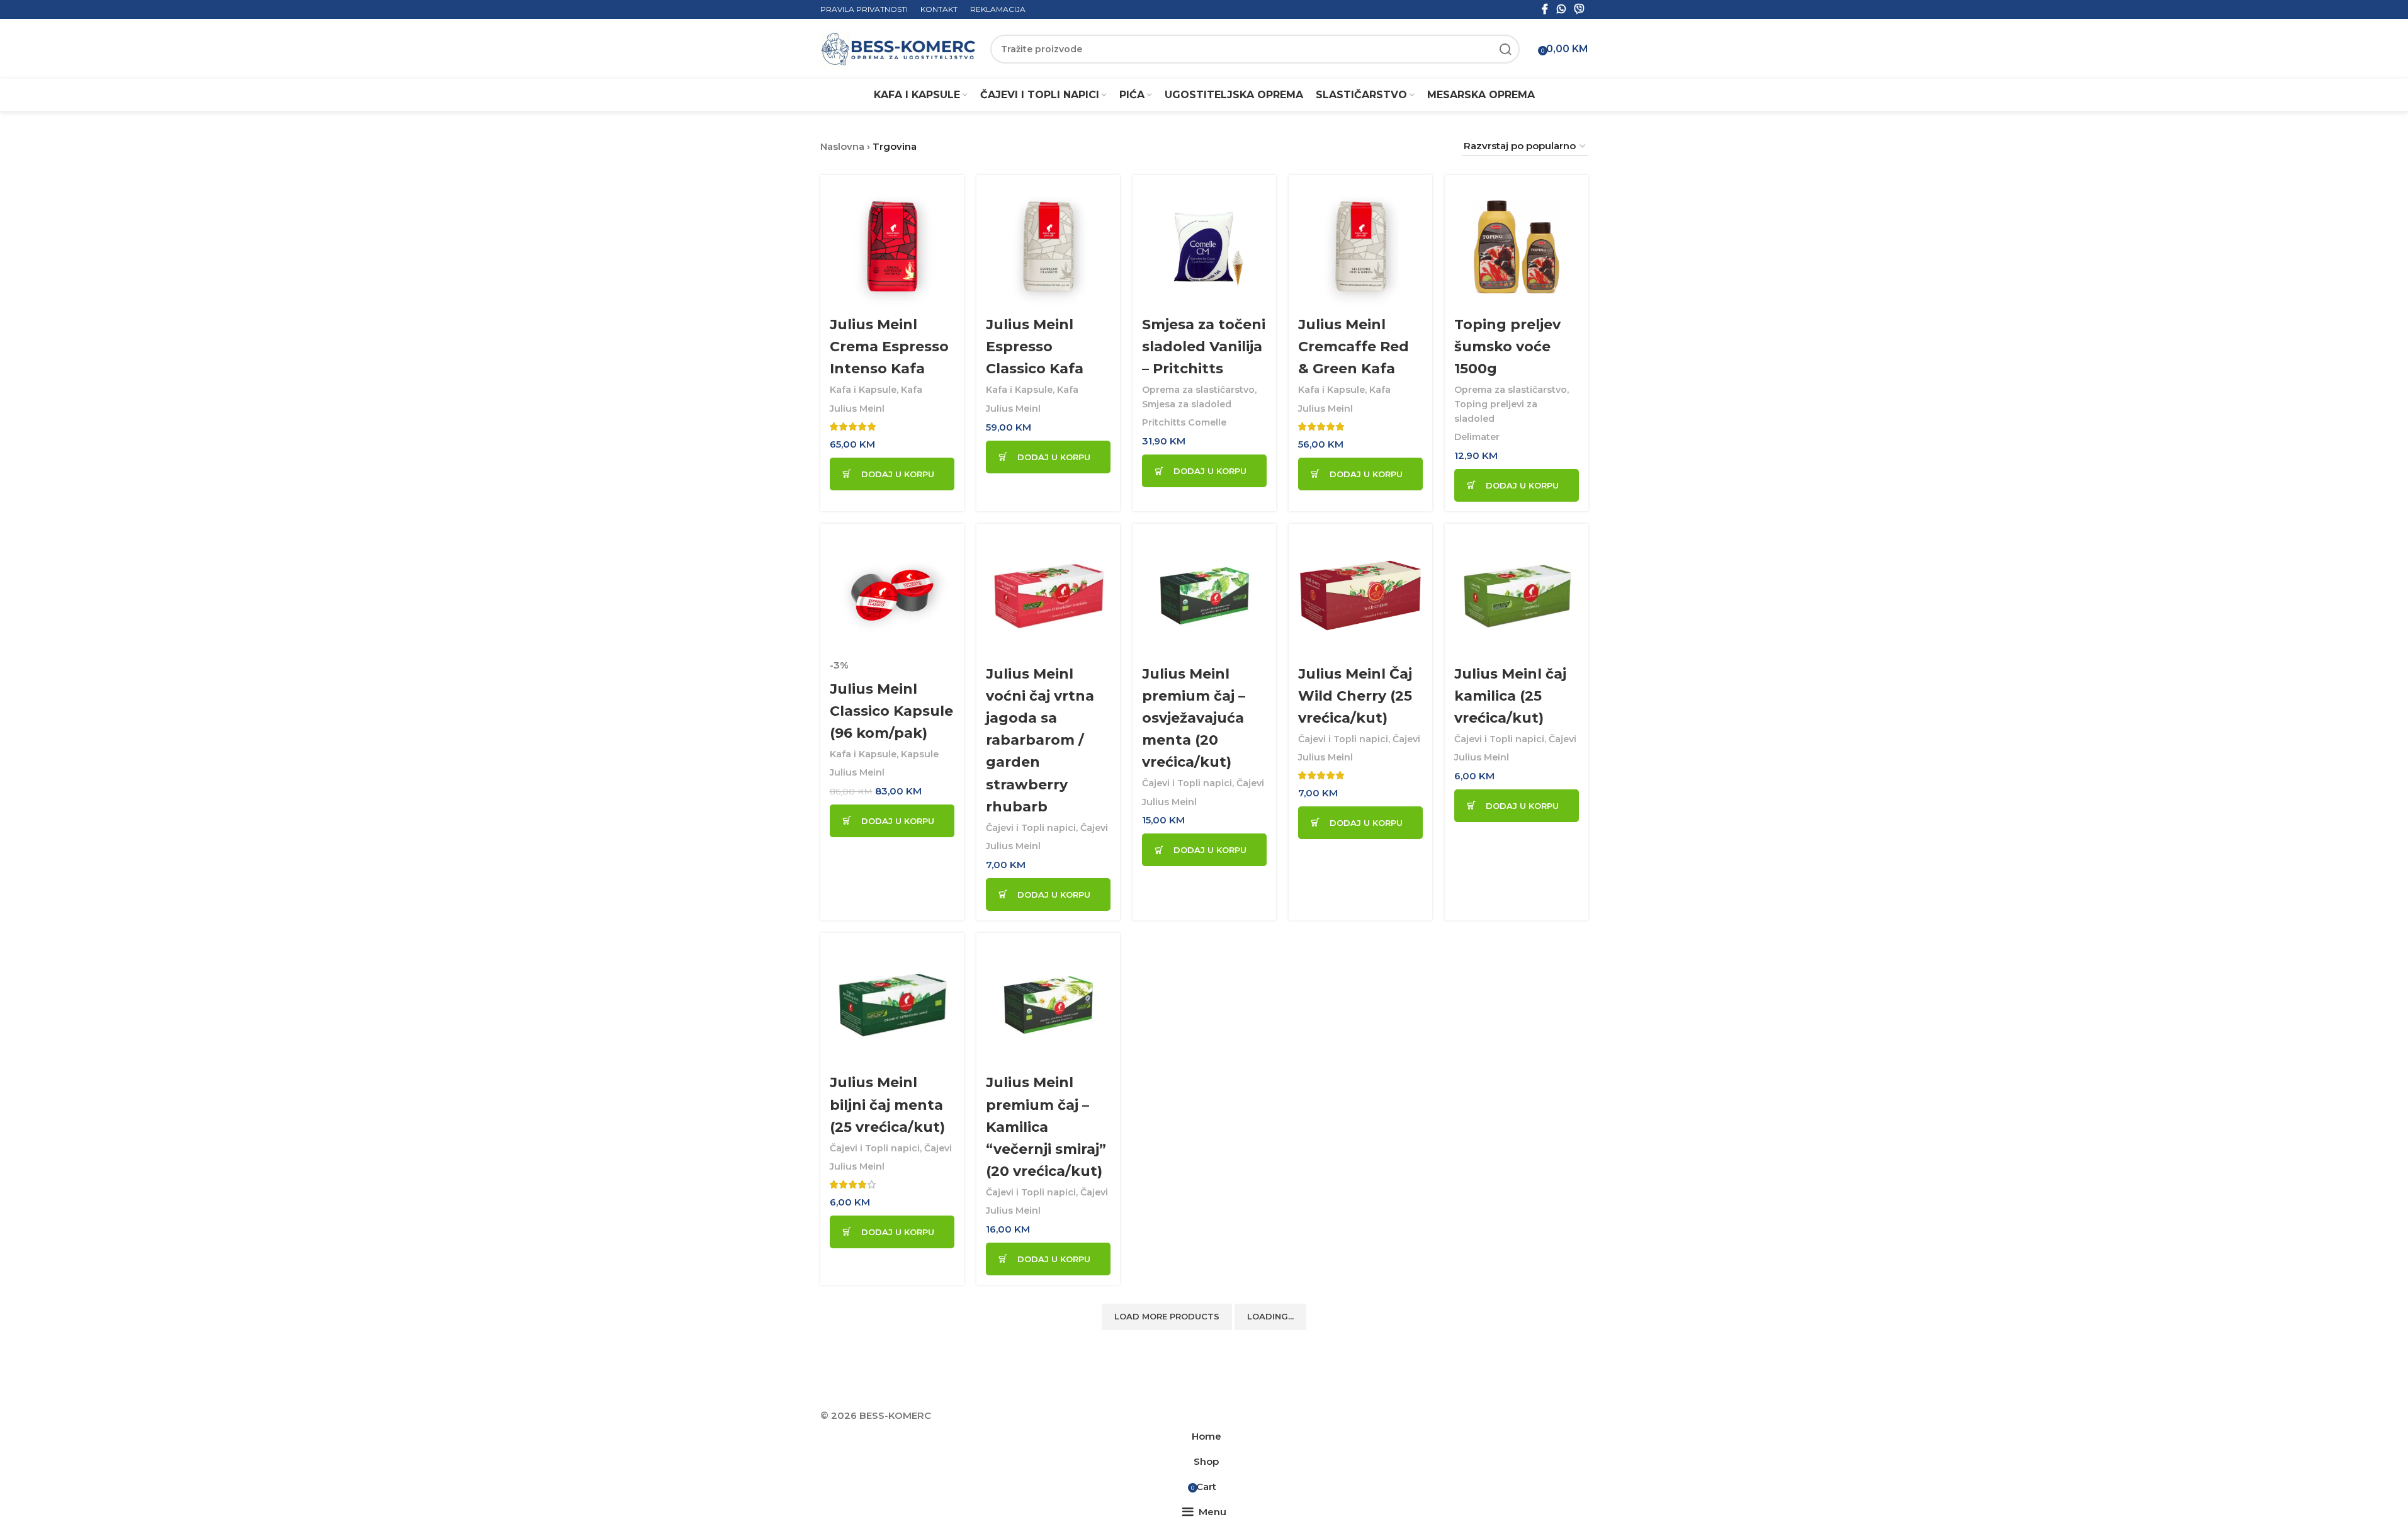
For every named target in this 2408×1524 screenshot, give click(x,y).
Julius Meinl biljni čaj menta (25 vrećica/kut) (887, 1104)
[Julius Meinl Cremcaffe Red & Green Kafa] (1360, 247)
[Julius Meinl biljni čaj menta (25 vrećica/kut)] (892, 1005)
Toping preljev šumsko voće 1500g (1507, 347)
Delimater (1477, 437)
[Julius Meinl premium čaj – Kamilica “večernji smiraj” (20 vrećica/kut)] (1048, 1005)
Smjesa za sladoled (1187, 404)
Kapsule (920, 754)
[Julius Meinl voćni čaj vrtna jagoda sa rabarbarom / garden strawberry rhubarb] (1048, 595)
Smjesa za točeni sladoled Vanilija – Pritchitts (1204, 347)
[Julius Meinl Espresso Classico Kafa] (1048, 247)
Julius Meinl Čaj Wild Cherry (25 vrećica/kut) (1355, 696)
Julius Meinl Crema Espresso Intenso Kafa (889, 347)
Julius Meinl (857, 409)
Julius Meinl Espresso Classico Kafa (1035, 347)
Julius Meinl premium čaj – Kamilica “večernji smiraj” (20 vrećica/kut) (1046, 1127)
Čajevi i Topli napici (1031, 828)
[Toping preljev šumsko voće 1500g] (1517, 247)
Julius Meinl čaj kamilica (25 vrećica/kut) (1510, 696)
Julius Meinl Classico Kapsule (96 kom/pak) (891, 711)
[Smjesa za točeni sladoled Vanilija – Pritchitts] (1204, 247)
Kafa (912, 390)
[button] (892, 474)
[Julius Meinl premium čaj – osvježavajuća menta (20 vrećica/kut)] (1204, 595)
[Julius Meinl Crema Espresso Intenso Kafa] (892, 247)
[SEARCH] (1505, 49)
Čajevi (1094, 828)
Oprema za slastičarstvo (1198, 390)
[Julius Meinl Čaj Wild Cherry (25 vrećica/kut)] (1360, 595)
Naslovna (842, 146)
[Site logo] (899, 48)
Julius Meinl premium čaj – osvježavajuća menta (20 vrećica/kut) (1194, 718)
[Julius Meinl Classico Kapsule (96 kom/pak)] (892, 595)
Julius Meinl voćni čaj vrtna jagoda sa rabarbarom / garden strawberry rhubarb (1040, 740)
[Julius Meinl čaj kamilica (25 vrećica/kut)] (1517, 595)
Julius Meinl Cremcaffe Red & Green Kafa (1354, 347)
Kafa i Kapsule (863, 390)
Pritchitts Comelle (1184, 422)
